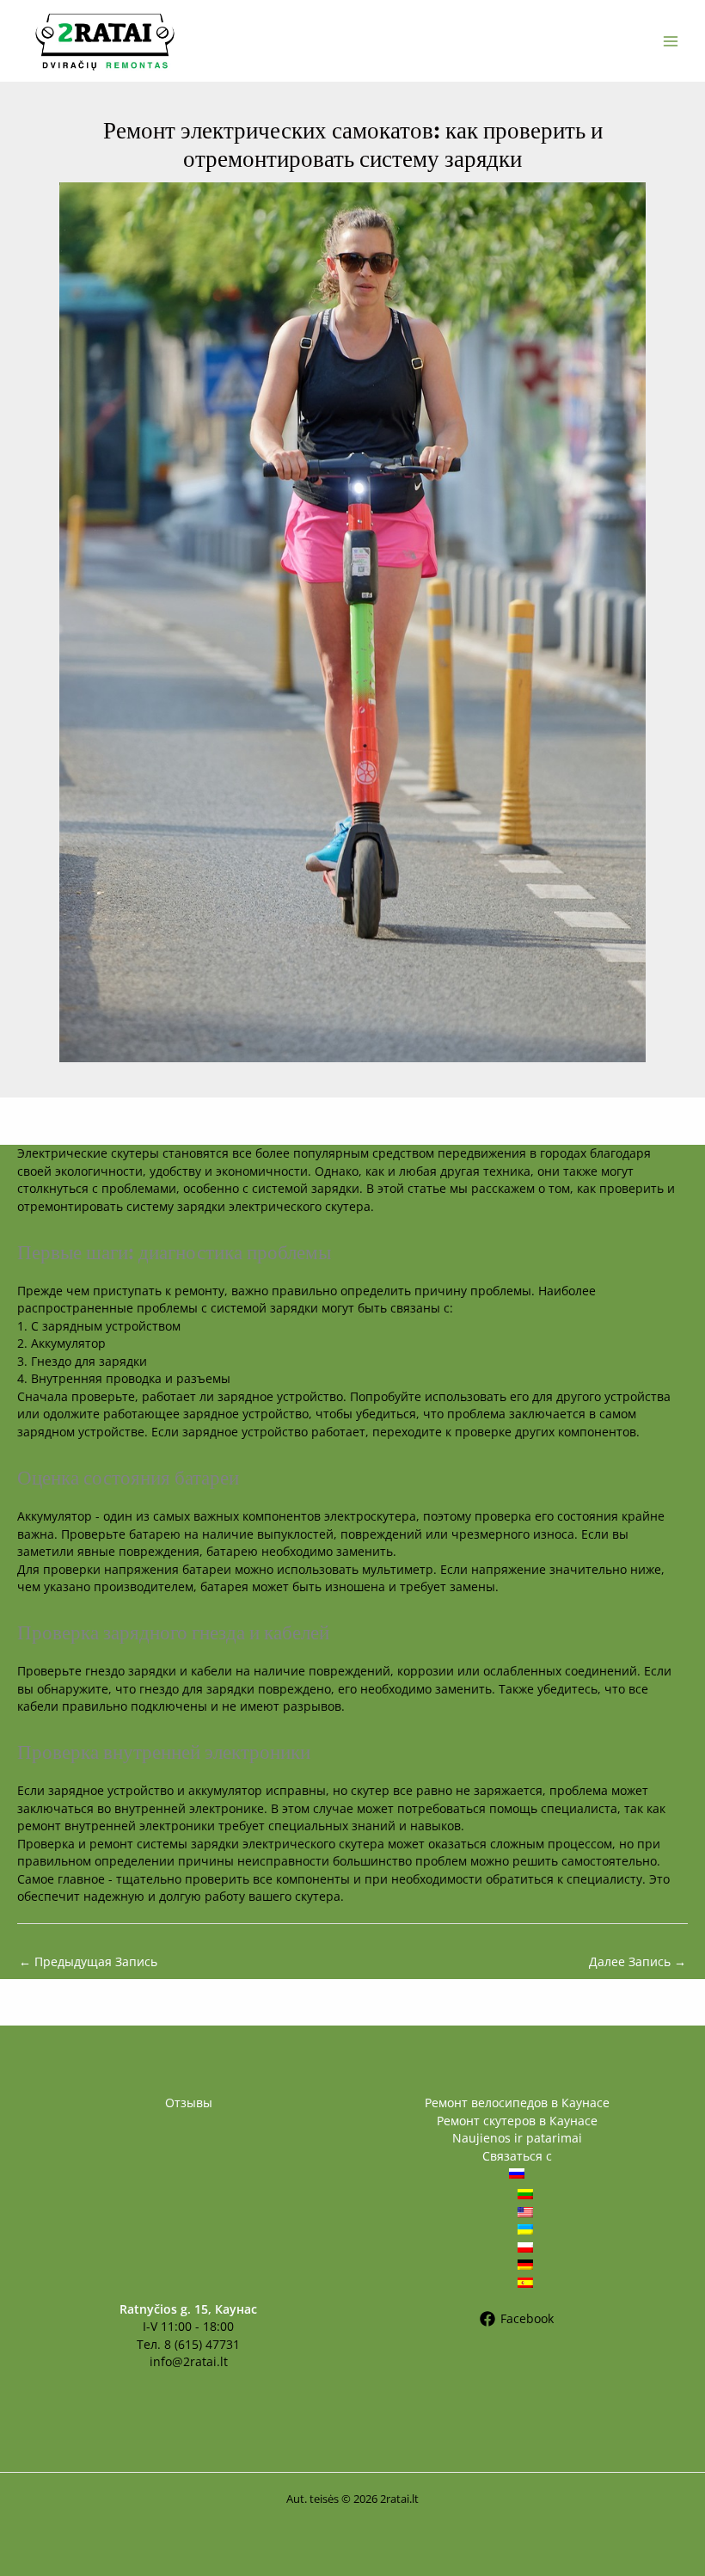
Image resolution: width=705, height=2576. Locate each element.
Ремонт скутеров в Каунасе (517, 2121)
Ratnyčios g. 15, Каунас (188, 2309)
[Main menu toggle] (671, 41)
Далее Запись (638, 1961)
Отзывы (189, 2103)
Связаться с (517, 2156)
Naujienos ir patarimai (517, 2138)
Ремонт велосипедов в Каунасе (517, 2103)
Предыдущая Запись (88, 1961)
